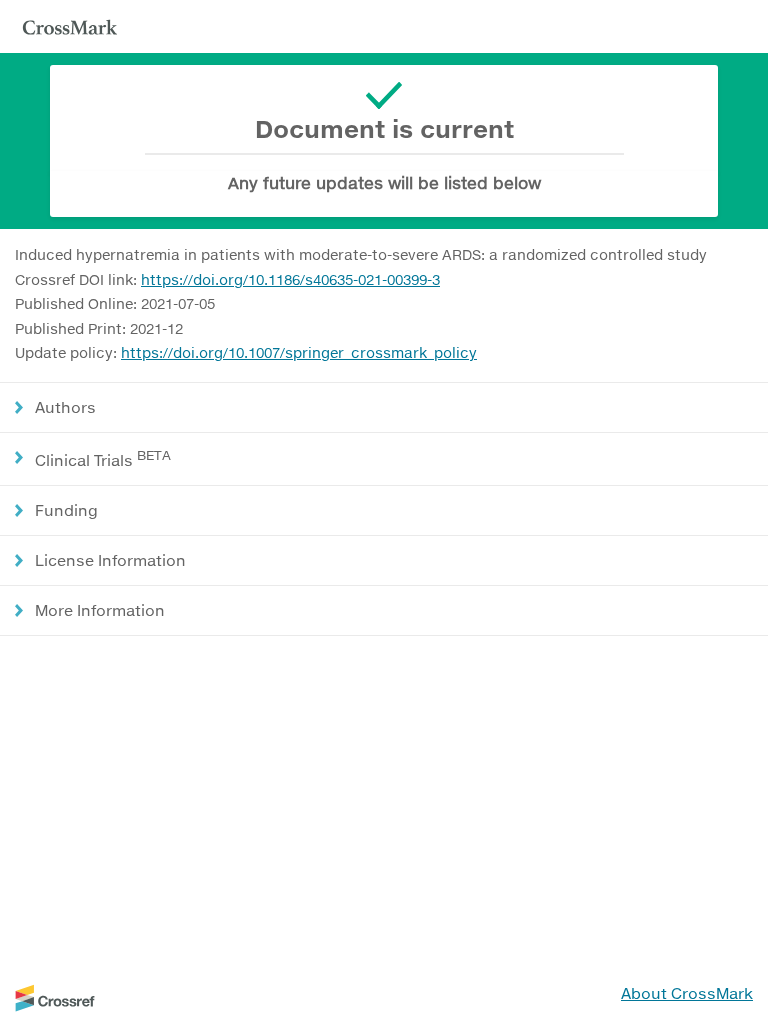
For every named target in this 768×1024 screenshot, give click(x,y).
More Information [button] (100, 610)
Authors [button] (65, 407)
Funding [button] (66, 510)
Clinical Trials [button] (103, 458)
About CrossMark (687, 993)
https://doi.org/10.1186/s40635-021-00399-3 (290, 279)
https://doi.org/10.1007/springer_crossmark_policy (299, 352)
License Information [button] (110, 560)
